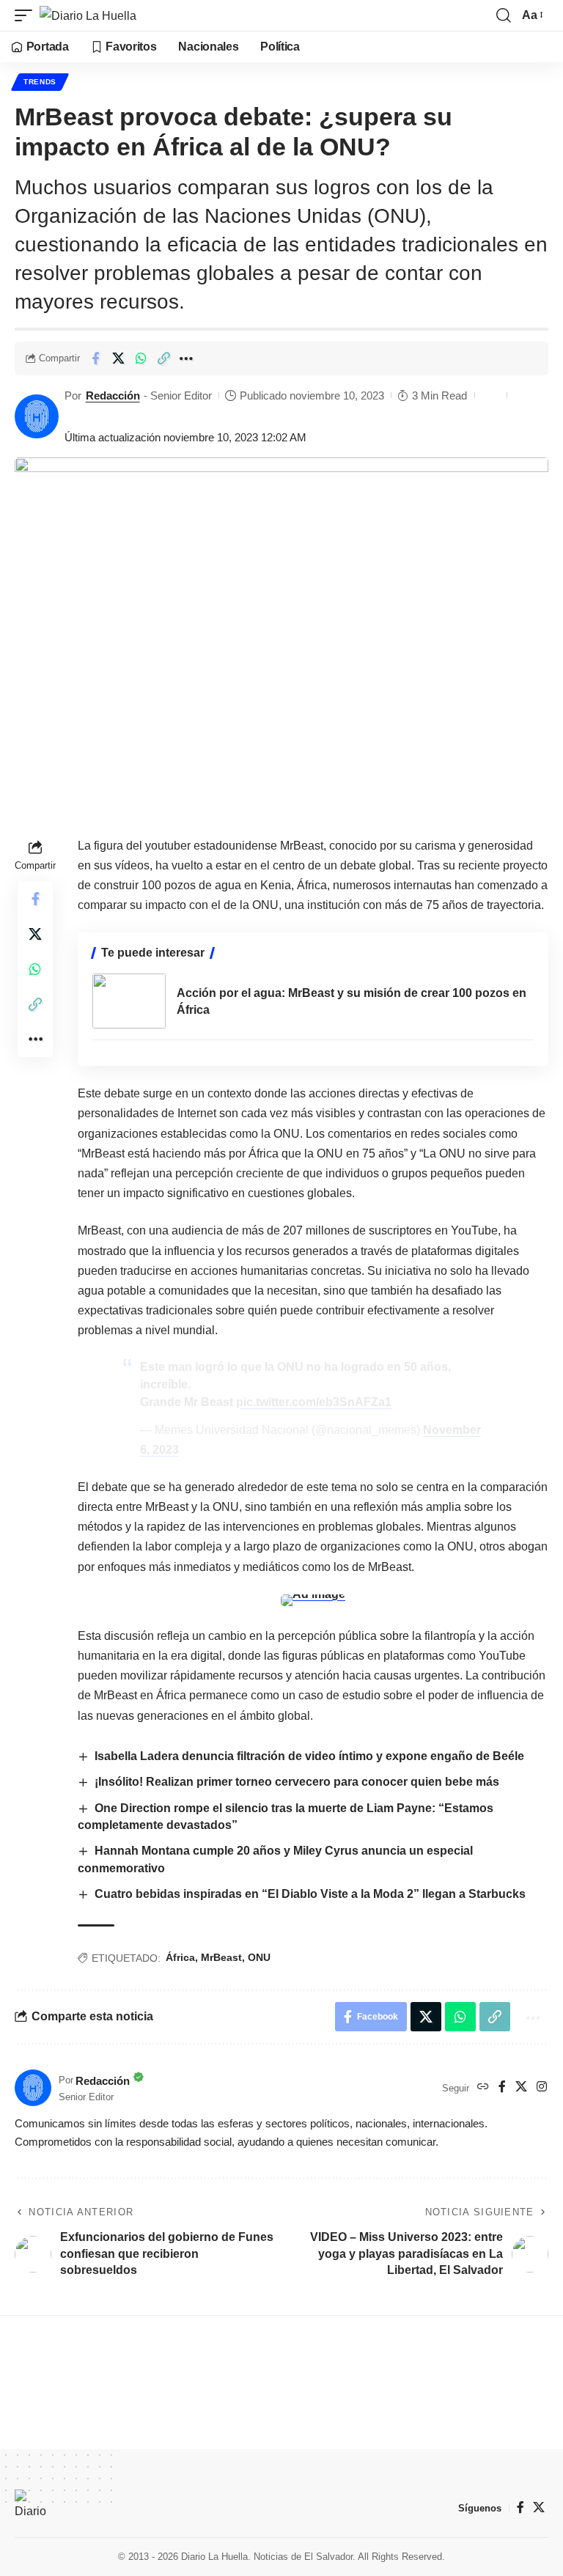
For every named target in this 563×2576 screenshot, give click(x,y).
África (180, 1957)
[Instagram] (542, 2087)
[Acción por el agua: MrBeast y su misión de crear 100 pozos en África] (129, 1001)
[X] (521, 2087)
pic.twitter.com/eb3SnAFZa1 (314, 1402)
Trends (40, 82)
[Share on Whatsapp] (141, 358)
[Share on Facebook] (95, 358)
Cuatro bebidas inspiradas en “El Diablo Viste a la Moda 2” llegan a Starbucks (310, 1894)
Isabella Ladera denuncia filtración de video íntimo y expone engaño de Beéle (309, 1756)
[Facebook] (502, 2087)
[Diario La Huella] (88, 15)
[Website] (483, 2087)
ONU (259, 1957)
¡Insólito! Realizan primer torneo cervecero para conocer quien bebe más (297, 1782)
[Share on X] (118, 358)
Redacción (113, 395)
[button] (27, 15)
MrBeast (221, 1957)
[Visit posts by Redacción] (37, 416)
